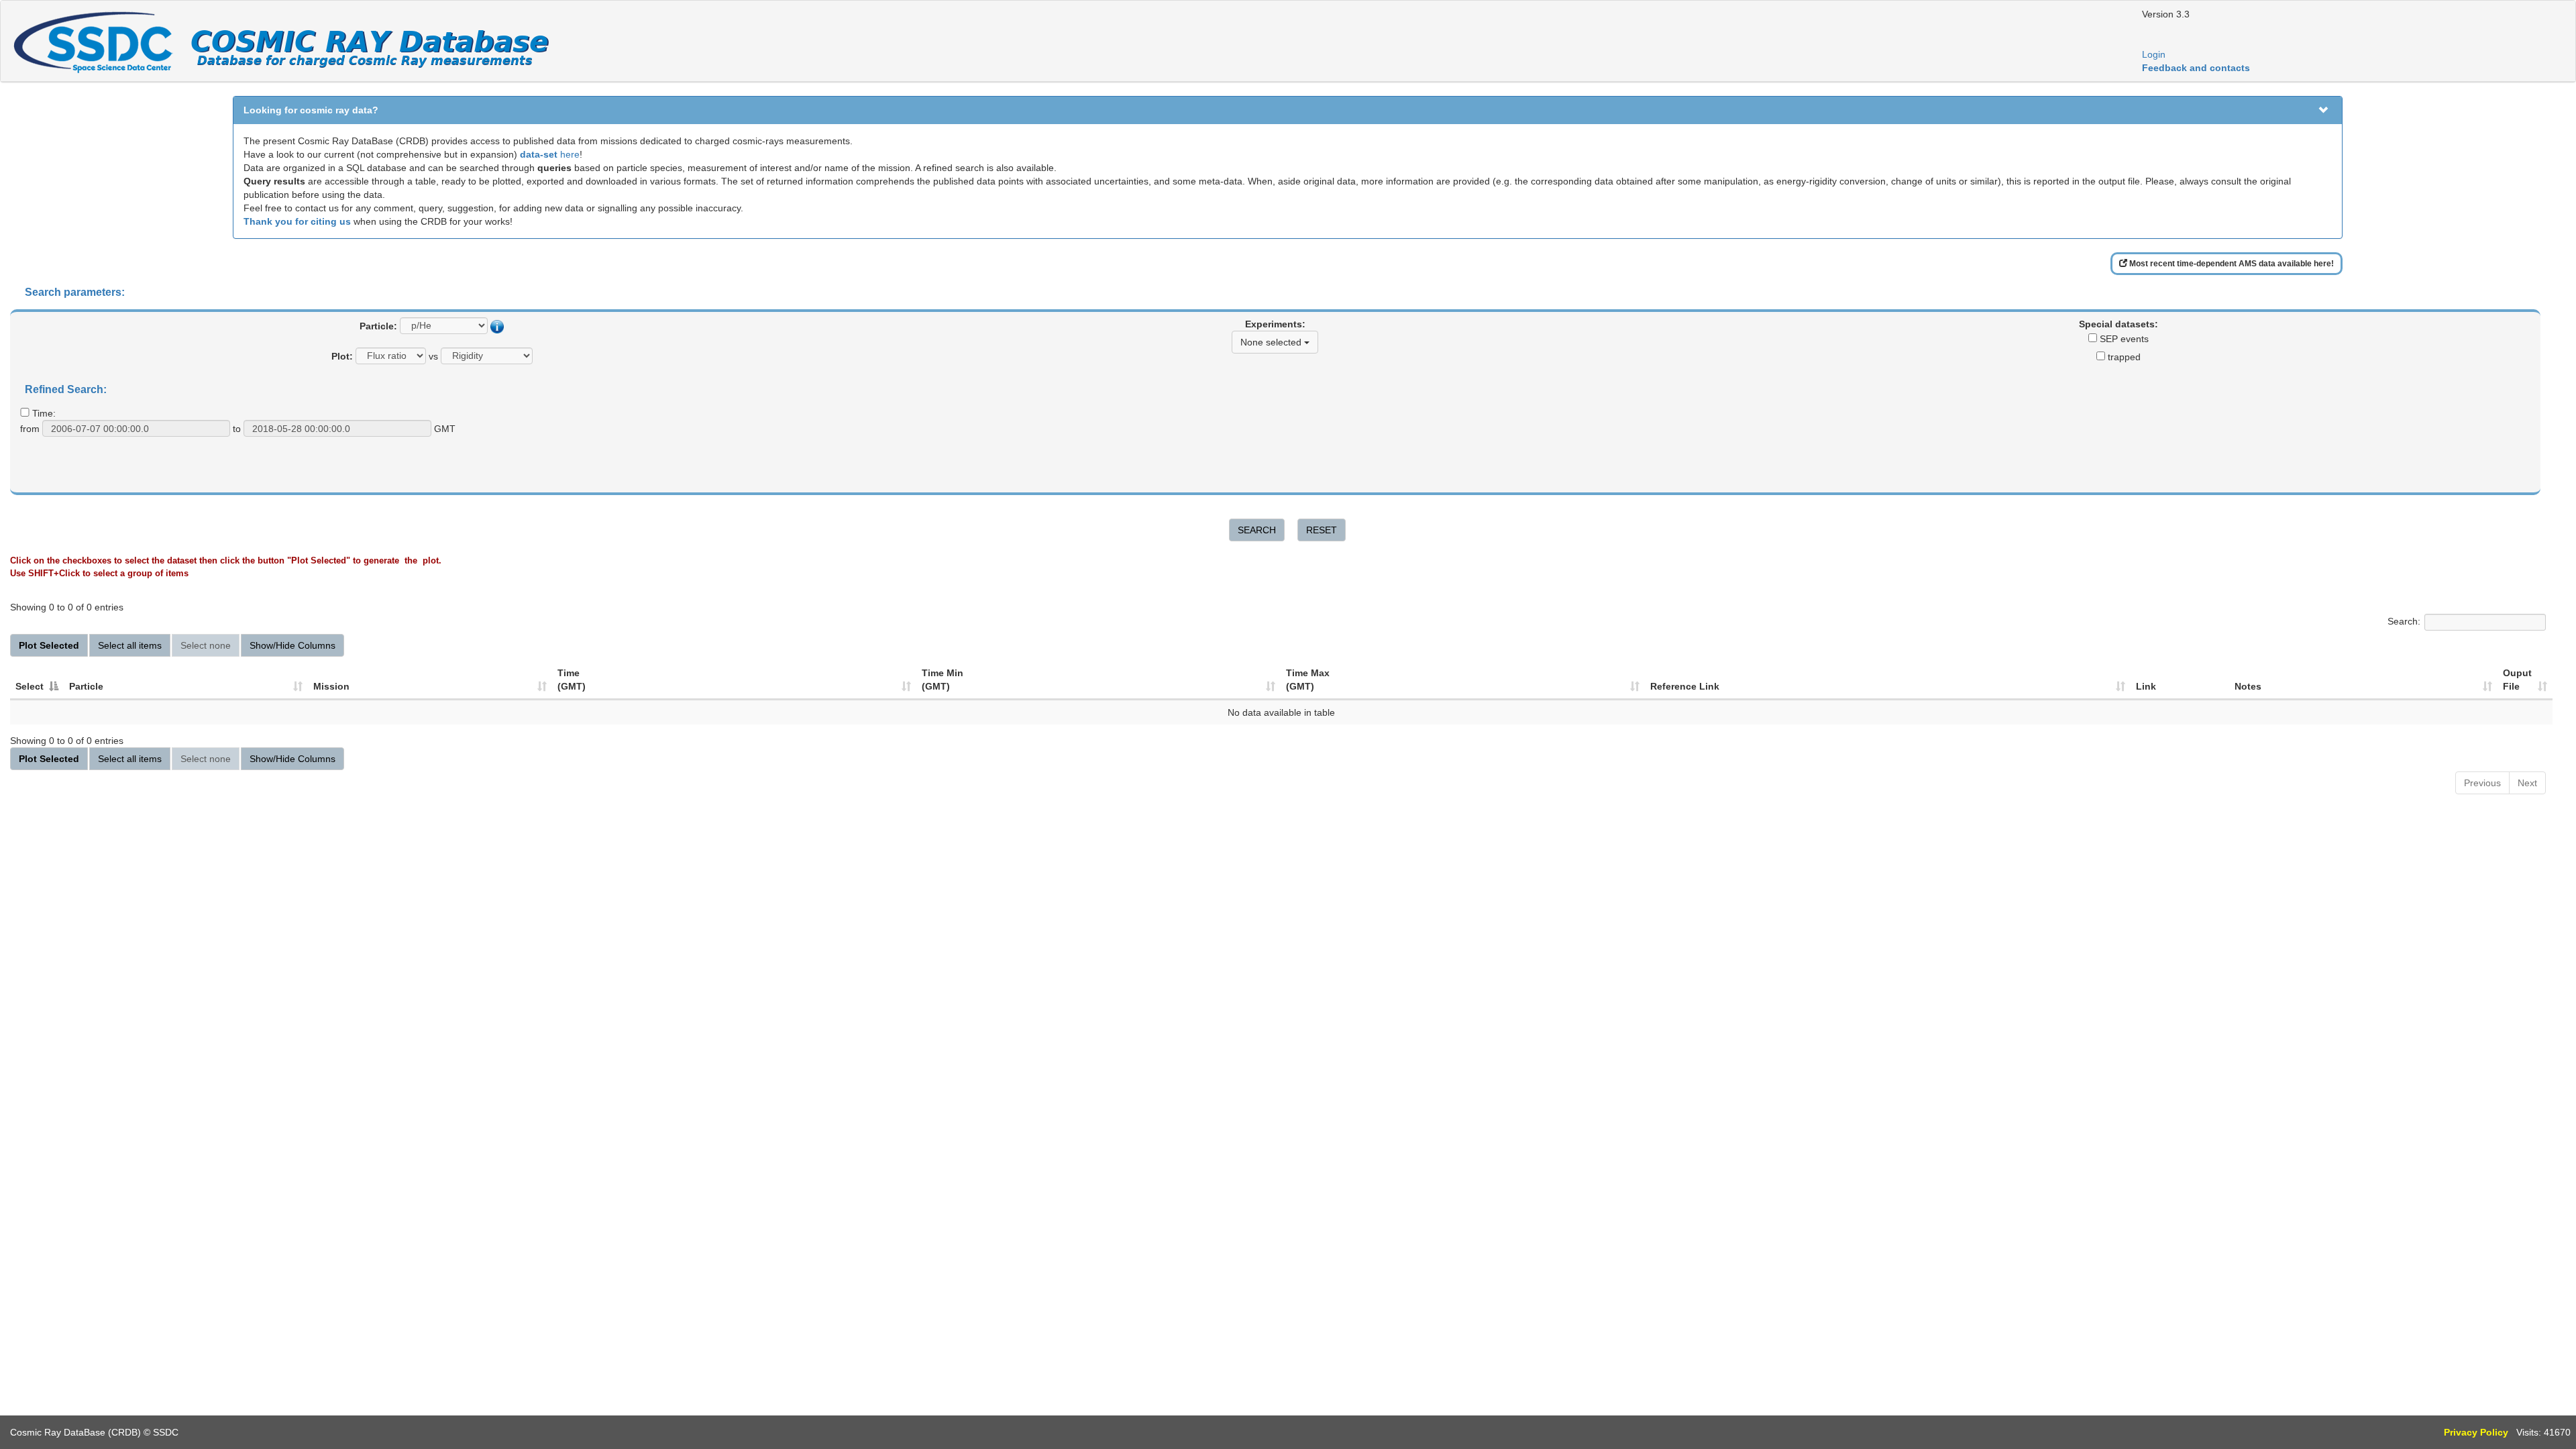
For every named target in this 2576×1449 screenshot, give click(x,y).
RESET (1322, 530)
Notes (2248, 686)
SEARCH (1257, 530)
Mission (331, 686)
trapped (2123, 357)
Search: (2404, 622)
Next (2527, 783)
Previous (2482, 783)
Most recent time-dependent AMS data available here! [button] (2231, 264)
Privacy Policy (2476, 1432)
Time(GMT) (572, 680)
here (550, 154)
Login (2154, 54)
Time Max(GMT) (1308, 680)
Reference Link (1685, 686)
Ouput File (2517, 680)
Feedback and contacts (2196, 68)
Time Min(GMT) (943, 680)
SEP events (2123, 339)
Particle (86, 686)
